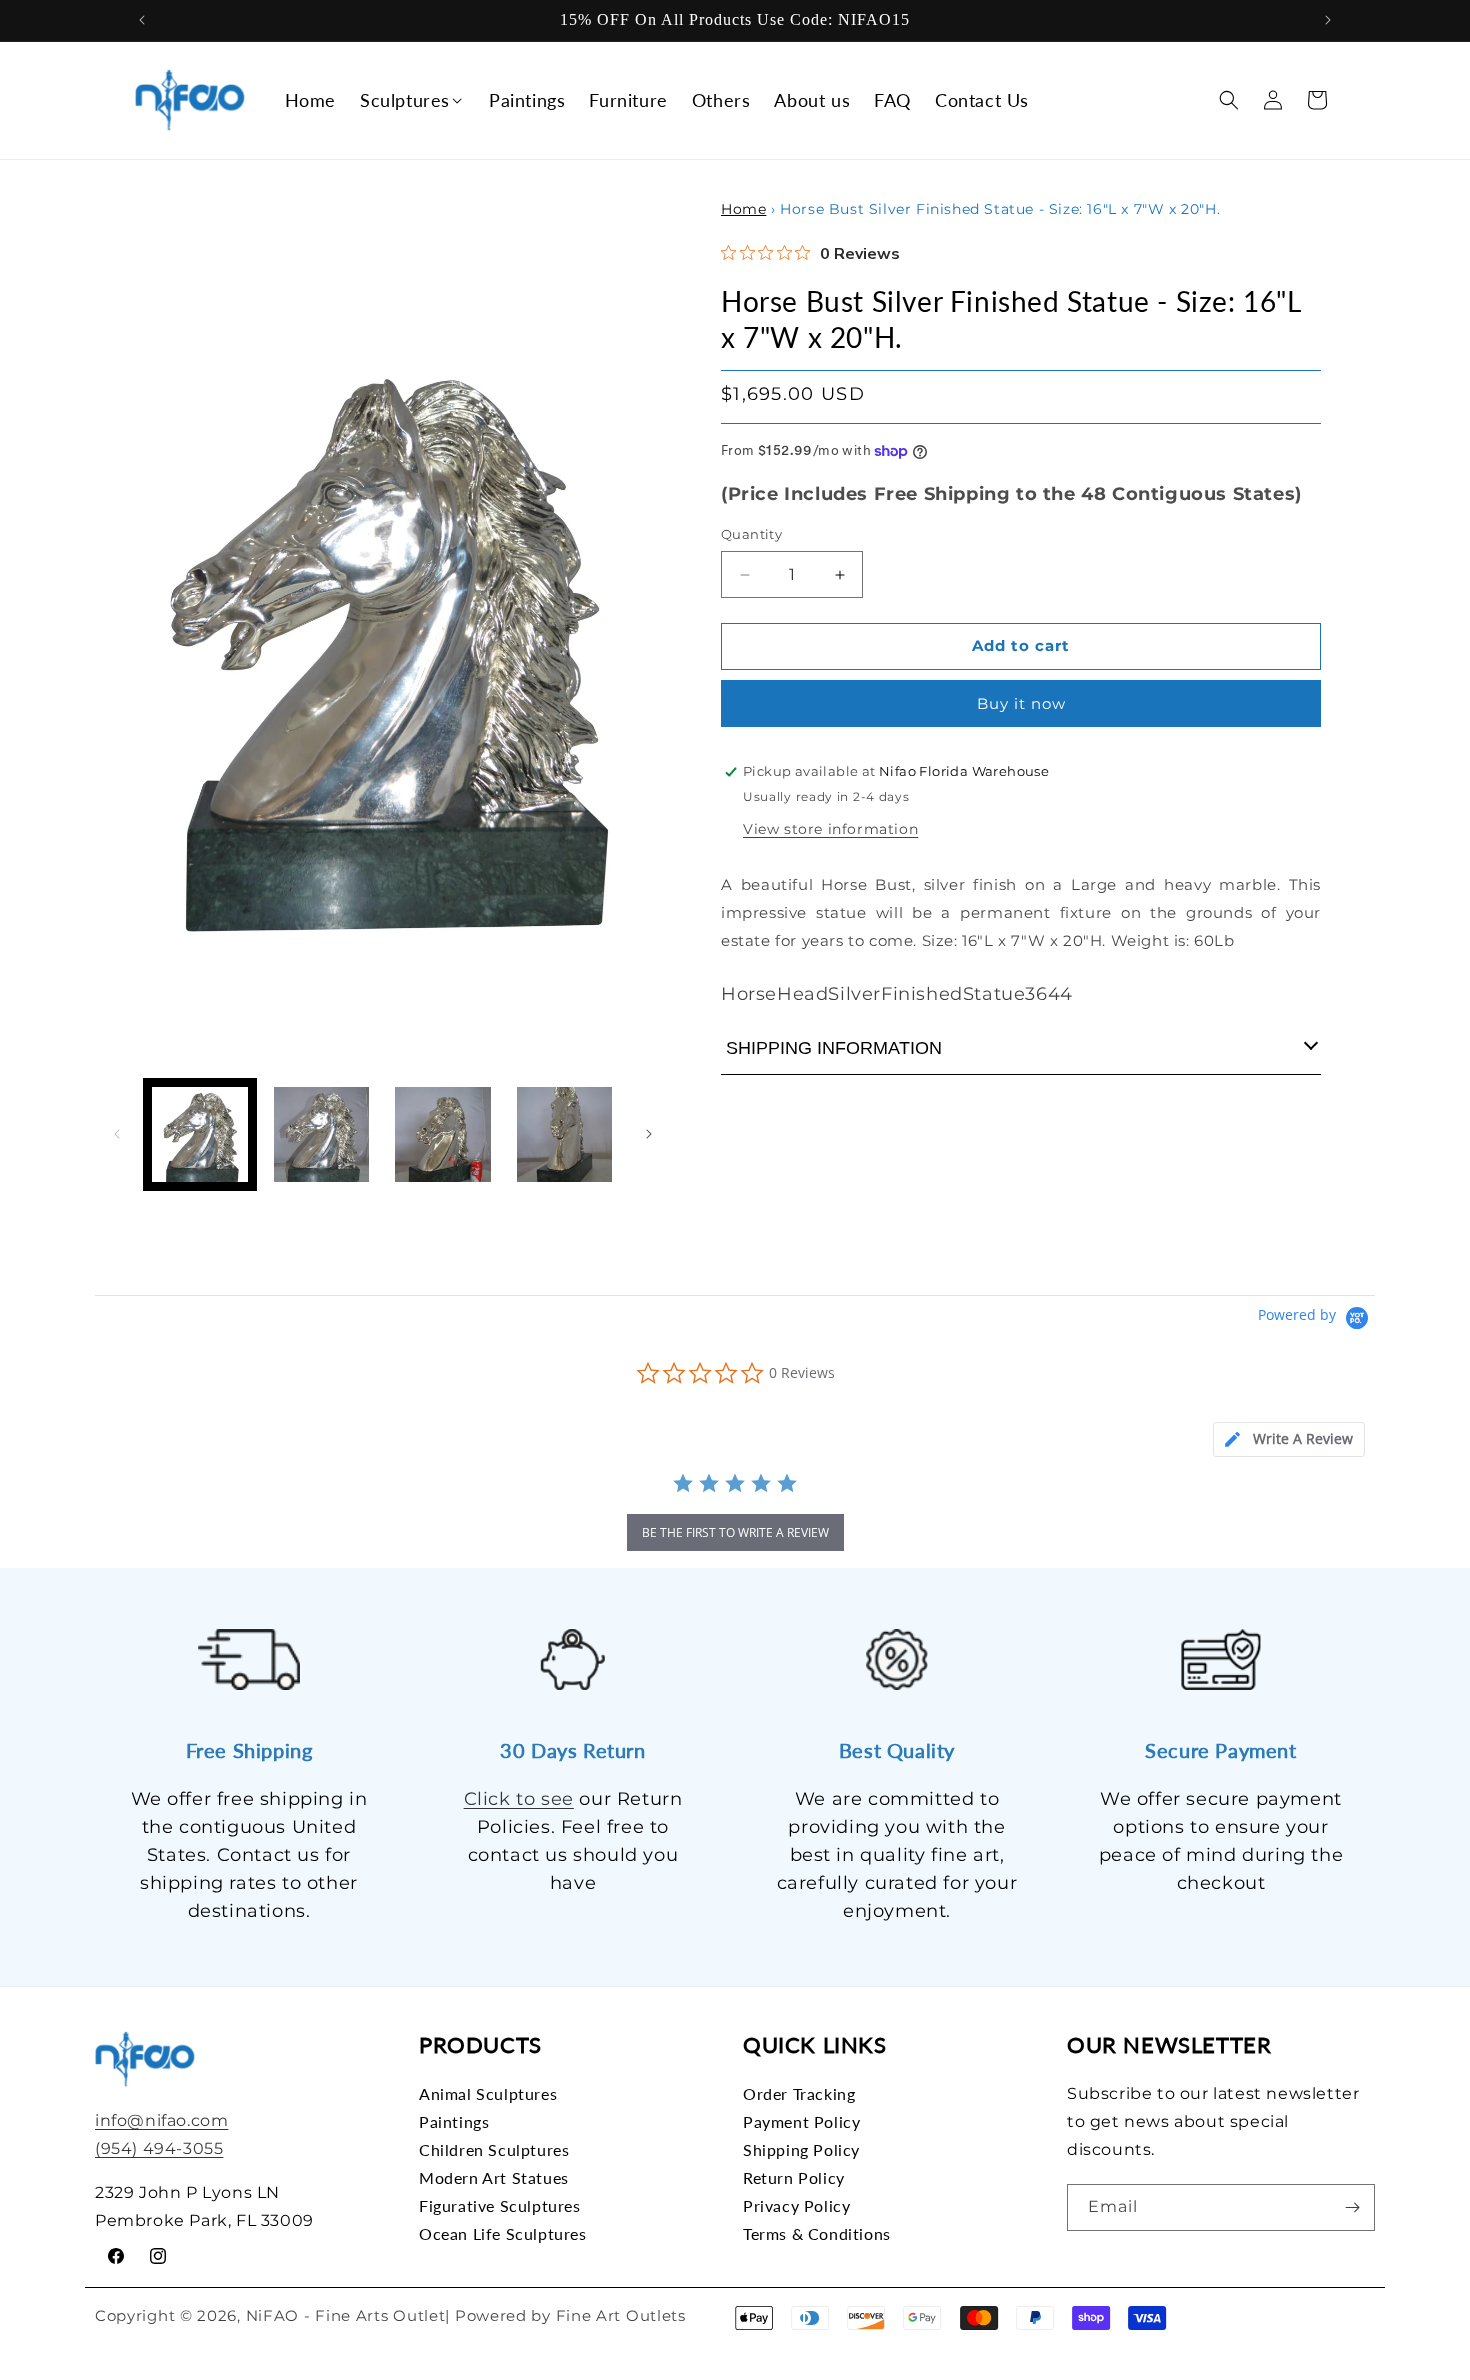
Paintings (454, 2121)
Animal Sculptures (488, 2094)
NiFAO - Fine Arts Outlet (346, 2315)
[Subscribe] (1352, 2207)
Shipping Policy (801, 2149)
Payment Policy (801, 2121)
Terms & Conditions (817, 2233)
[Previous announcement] (142, 20)
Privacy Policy (796, 2205)
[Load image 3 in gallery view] (443, 1135)
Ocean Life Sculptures (503, 2233)
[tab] (1289, 1439)
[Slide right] (649, 1134)
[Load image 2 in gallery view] (322, 1135)
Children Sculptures (494, 2149)
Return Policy (794, 2177)
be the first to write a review (735, 1532)
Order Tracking (799, 2094)
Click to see (519, 1799)
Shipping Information (834, 1048)
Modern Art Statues (494, 2177)
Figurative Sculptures (500, 2205)
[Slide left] (117, 1134)
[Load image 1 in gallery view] (200, 1135)
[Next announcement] (1328, 20)
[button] (412, 99)
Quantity (751, 535)
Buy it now (1021, 703)
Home (743, 209)
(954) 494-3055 (159, 2148)
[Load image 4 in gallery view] (565, 1135)
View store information (830, 829)
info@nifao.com (161, 2120)
